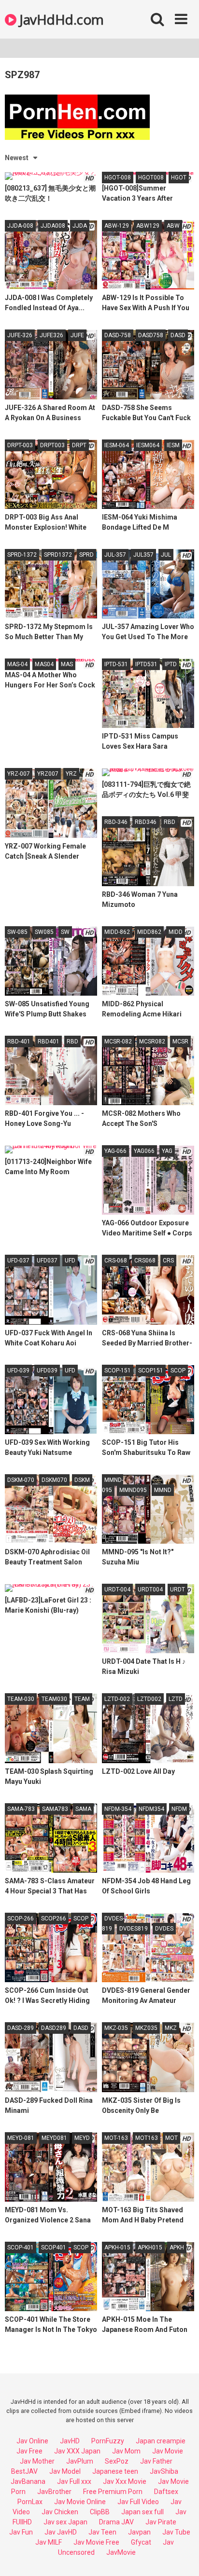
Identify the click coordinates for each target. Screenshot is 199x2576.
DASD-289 (21, 2028)
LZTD (176, 1699)
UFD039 (47, 1370)
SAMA (83, 1809)
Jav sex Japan (65, 2522)
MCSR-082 (118, 1041)
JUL (166, 555)
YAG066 (144, 1151)
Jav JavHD (61, 2532)
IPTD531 (146, 664)
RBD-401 (19, 1041)
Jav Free (29, 2451)
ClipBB (100, 2512)
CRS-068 (116, 1261)
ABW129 (148, 226)
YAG (167, 1151)
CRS (168, 1261)
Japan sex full (142, 2512)
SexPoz (117, 2461)
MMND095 (133, 1490)
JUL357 (143, 555)
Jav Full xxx (74, 2481)
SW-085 (17, 932)
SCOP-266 (21, 1918)
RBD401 (49, 1041)
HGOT (179, 178)
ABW (173, 226)
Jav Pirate (161, 2522)
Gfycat (141, 2542)
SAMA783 (55, 1809)
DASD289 (54, 2028)
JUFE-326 (20, 335)
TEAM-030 (21, 1699)
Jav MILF (49, 2542)
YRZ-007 (19, 774)
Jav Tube (176, 2532)
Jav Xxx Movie (125, 2481)
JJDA (80, 226)
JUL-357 (115, 555)
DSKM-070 (21, 1480)
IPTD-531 (116, 664)
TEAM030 (54, 1699)
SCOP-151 (118, 1370)
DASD (178, 335)
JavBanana (28, 2481)
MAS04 (44, 664)
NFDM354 (151, 1809)
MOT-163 (116, 2138)
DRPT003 (52, 445)
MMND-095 (113, 1485)
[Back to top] (181, 2556)
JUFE (77, 335)
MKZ (171, 2028)
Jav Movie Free (96, 2542)
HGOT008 (151, 178)
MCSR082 (152, 1041)
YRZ (71, 774)
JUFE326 (51, 335)
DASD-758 (118, 335)
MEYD (82, 2138)
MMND (163, 1490)
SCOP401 (54, 2247)
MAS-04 (17, 664)
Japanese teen (115, 2471)
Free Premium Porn (113, 2492)
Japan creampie (161, 2441)
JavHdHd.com (60, 19)
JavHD (70, 2441)
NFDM (179, 1809)
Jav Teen (102, 2532)
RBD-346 (116, 822)
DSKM (82, 1480)
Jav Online (32, 2441)
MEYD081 (54, 2138)
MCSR (180, 1041)
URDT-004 (117, 1589)
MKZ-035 (116, 2028)
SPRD (86, 555)
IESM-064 (117, 445)
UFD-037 (18, 1261)
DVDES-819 (113, 1924)
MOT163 (147, 2138)
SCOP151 (151, 1370)
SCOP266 (54, 1918)
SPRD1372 (58, 555)
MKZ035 (146, 2028)
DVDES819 (134, 1929)
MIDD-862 (117, 932)
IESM (173, 445)
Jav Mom (126, 2451)
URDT (178, 1589)
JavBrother (54, 2492)
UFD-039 (18, 1370)
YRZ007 (48, 774)
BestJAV (24, 2471)
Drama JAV (116, 2522)
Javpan (139, 2532)
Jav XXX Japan (77, 2451)
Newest (17, 158)
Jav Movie (168, 2451)
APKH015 (150, 2247)
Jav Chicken (60, 2512)
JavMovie (121, 2552)
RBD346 (146, 822)
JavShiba (164, 2471)
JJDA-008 (20, 226)
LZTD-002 (117, 1699)
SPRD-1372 (22, 555)
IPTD (171, 664)
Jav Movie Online (80, 2502)
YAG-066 (115, 1151)
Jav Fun (21, 2532)
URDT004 (150, 1589)
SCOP (178, 1370)
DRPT (79, 445)
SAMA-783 (21, 1809)
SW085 (44, 932)
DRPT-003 (20, 445)
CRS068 (145, 1261)
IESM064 (148, 445)
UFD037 (47, 1261)
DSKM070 (54, 1480)
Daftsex (166, 2492)
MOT (171, 2138)
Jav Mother (37, 2461)
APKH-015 (117, 2247)
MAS (67, 664)
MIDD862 (149, 932)
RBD (170, 822)
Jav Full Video (138, 2502)
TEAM (82, 1699)
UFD (70, 1261)
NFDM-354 (118, 1809)
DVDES (164, 1929)
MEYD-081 (21, 2138)
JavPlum (80, 2461)
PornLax (30, 2502)
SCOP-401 (21, 2247)
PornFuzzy (108, 2441)
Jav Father (156, 2461)
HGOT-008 (118, 178)
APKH (177, 2247)
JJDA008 (53, 226)
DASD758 (151, 335)
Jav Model (65, 2471)
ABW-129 (117, 226)
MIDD (176, 932)
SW (65, 932)
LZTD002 (149, 1699)
